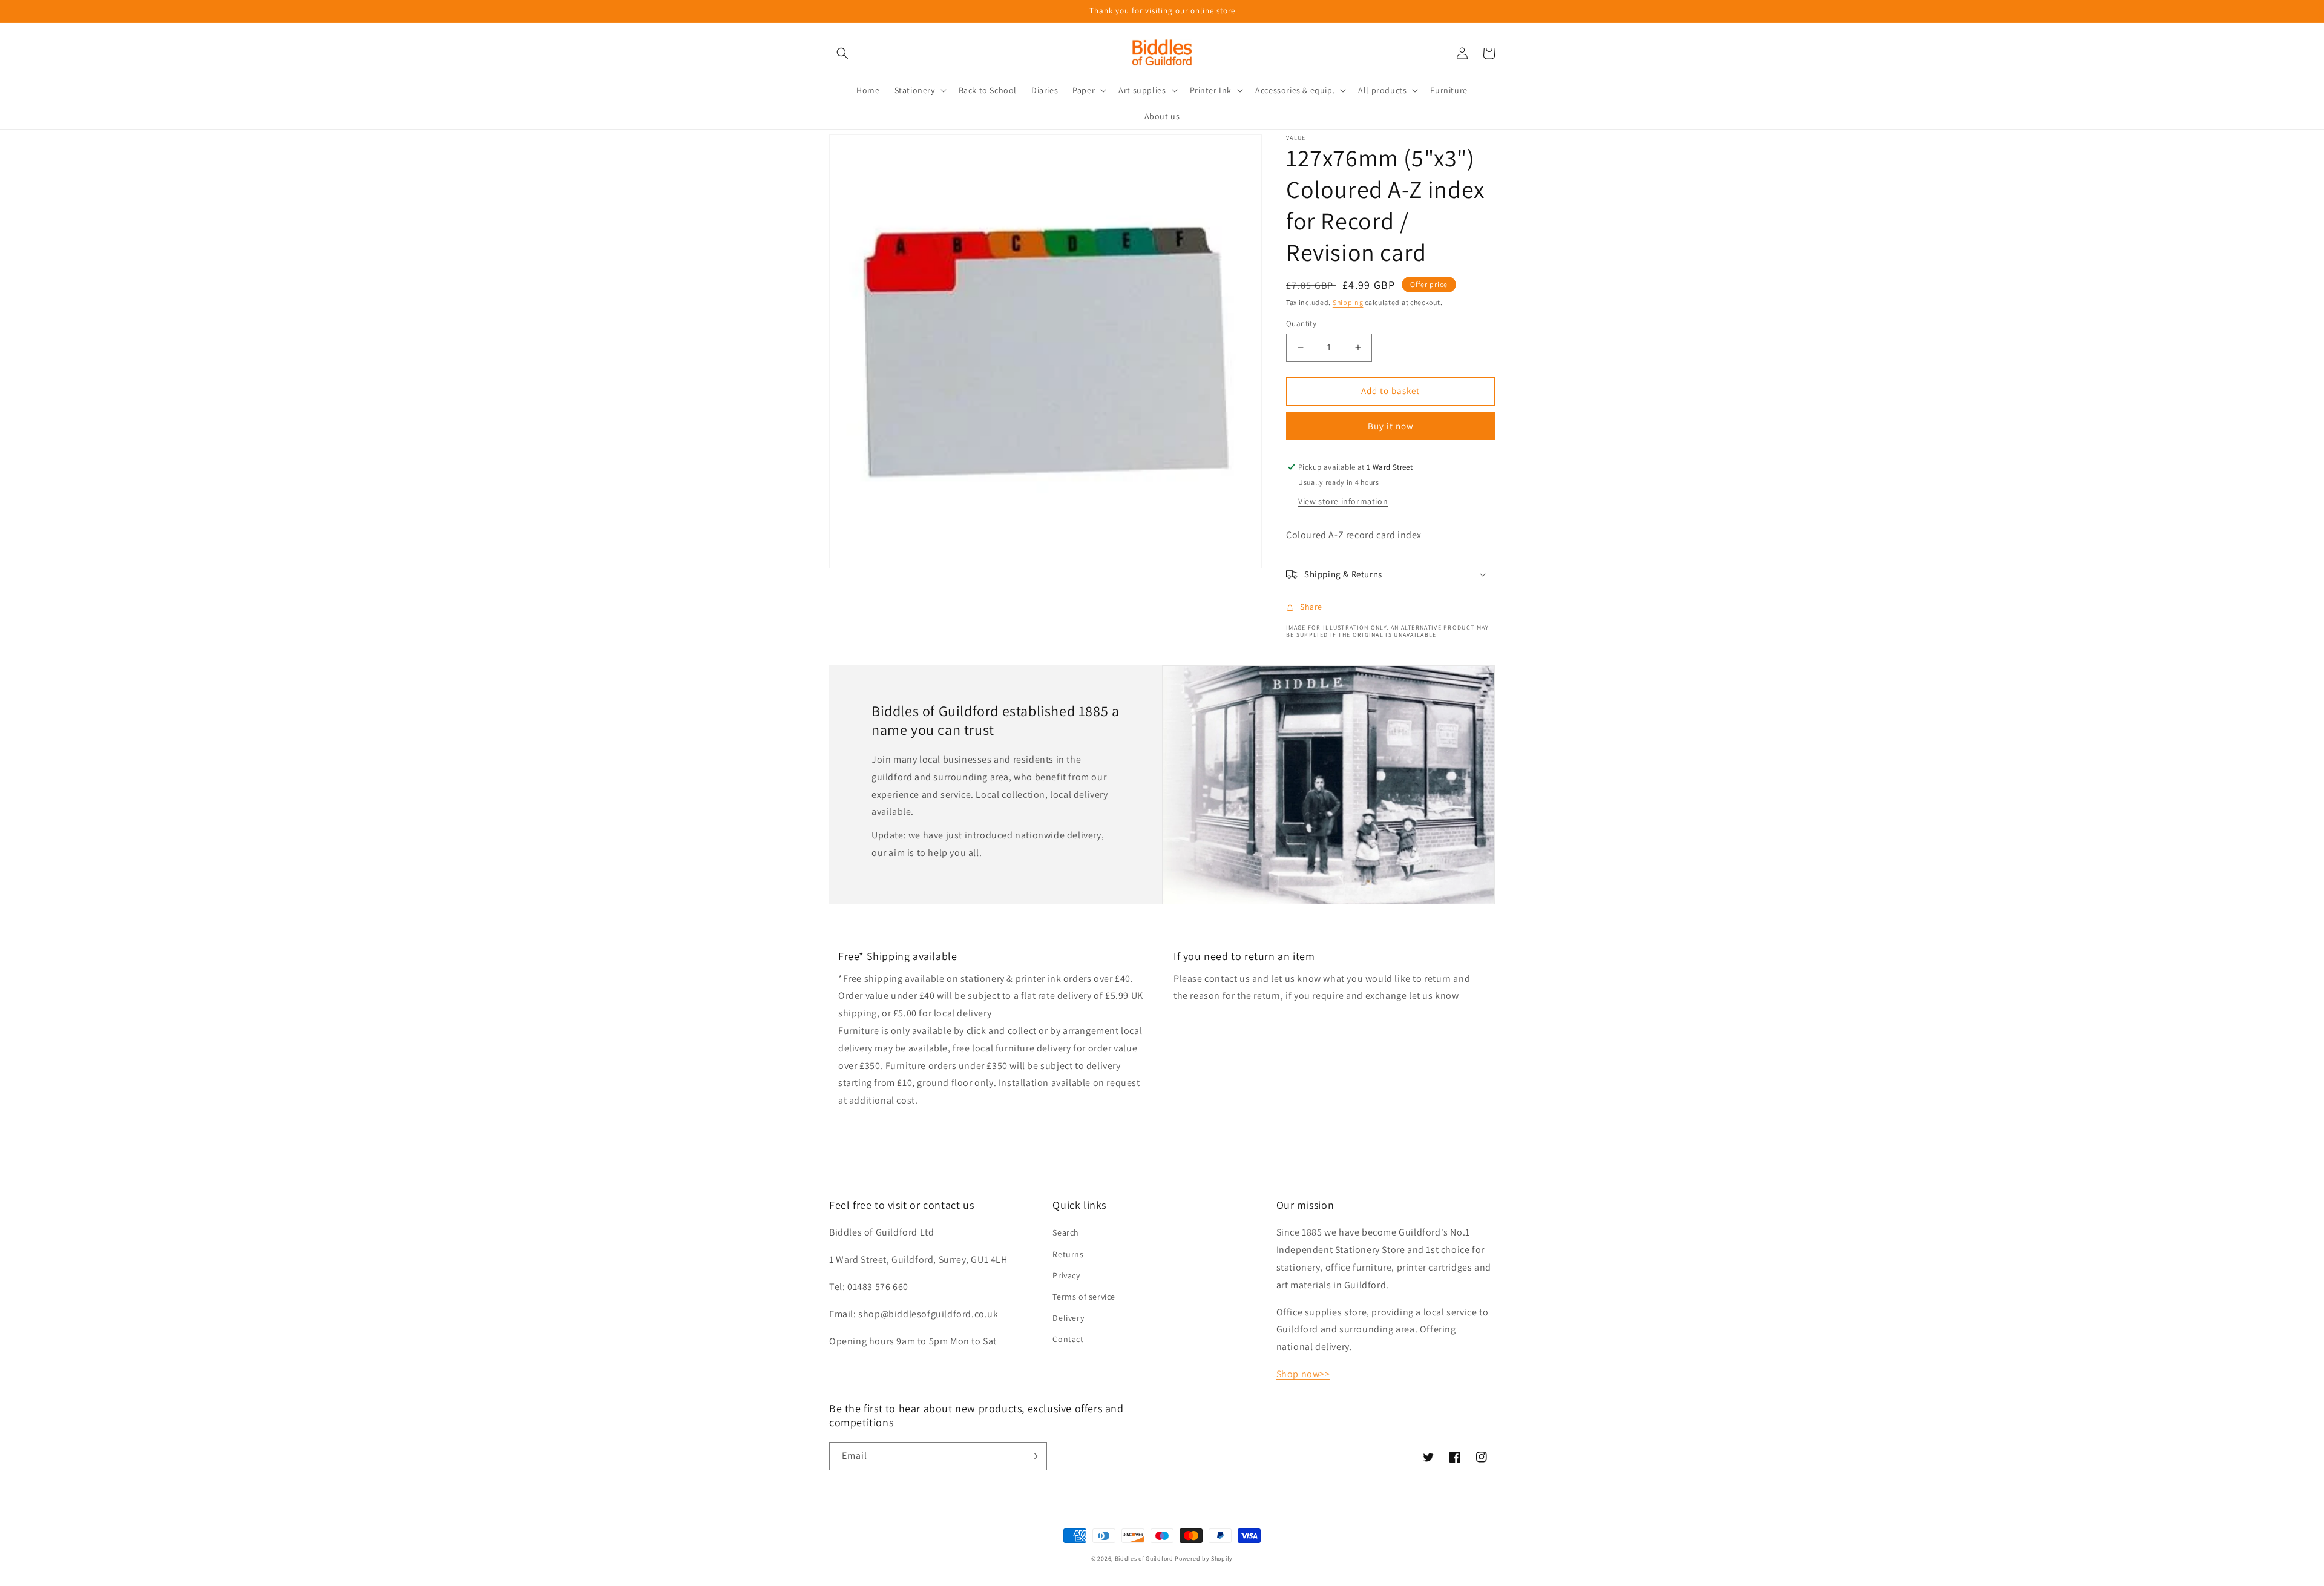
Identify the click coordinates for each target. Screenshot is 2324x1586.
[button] (842, 53)
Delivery (1068, 1318)
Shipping (1348, 302)
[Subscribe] (1033, 1456)
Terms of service (1084, 1297)
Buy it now (1391, 426)
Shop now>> (1303, 1374)
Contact (1068, 1339)
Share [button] (1311, 607)
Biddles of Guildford (1144, 1558)
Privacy (1066, 1275)
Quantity (1301, 324)
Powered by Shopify (1204, 1558)
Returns (1068, 1254)
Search (1066, 1232)
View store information (1343, 501)
